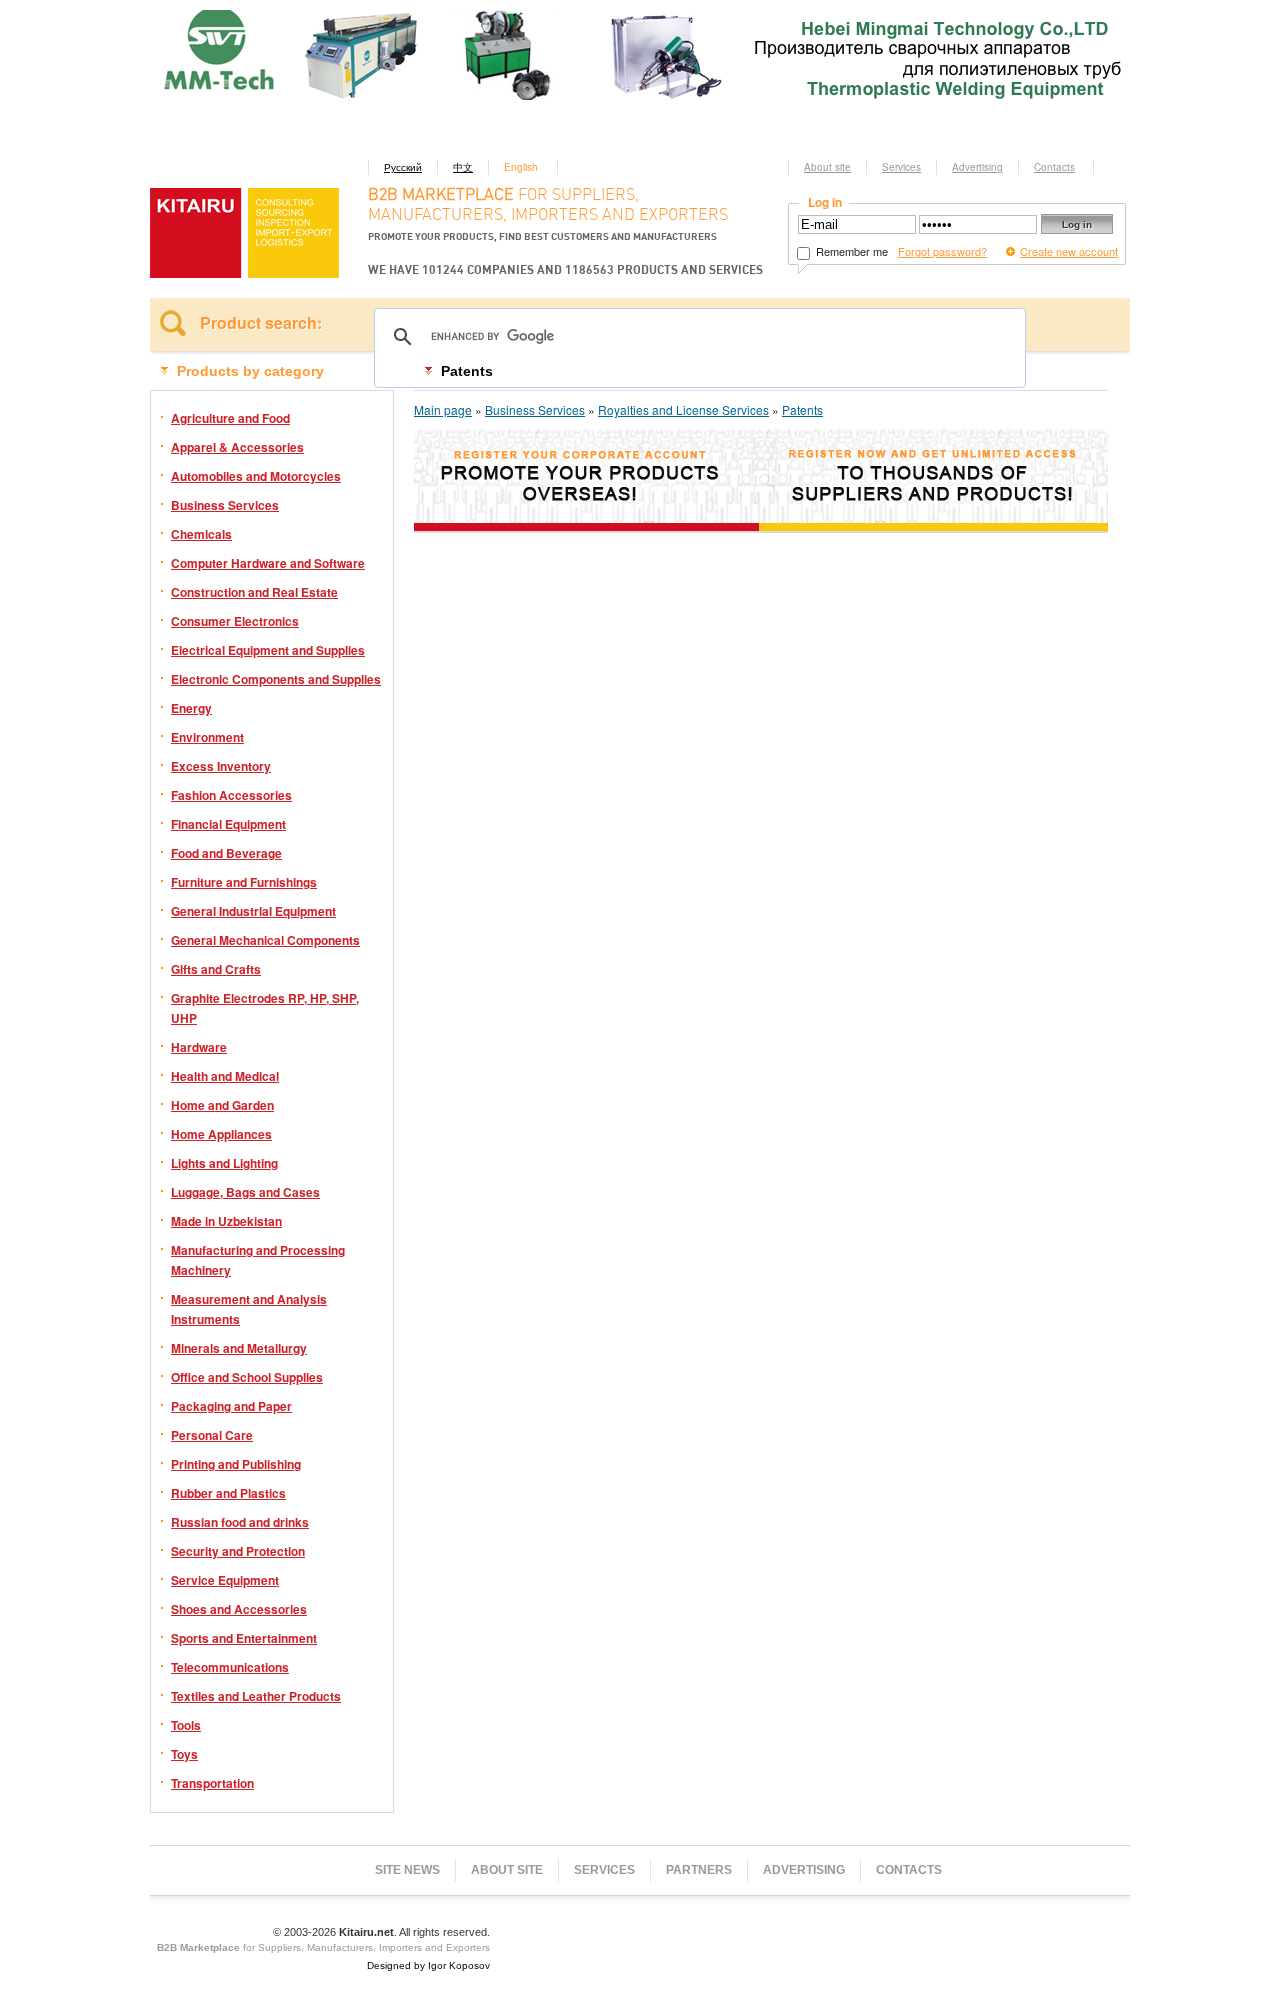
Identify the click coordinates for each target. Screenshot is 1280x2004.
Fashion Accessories (231, 795)
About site (827, 167)
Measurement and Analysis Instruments (249, 1309)
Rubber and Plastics (228, 1493)
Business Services (225, 505)
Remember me (850, 251)
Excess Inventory (221, 766)
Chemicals (201, 534)
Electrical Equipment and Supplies (268, 650)
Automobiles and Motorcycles (256, 476)
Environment (207, 737)
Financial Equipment (228, 824)
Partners (699, 1870)
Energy (191, 708)
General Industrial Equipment (253, 911)
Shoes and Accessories (239, 1609)
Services (901, 167)
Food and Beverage (226, 853)
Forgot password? (942, 251)
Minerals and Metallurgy (239, 1348)
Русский (403, 167)
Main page (443, 409)
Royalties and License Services (683, 409)
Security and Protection (238, 1551)
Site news (407, 1870)
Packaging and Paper (231, 1406)
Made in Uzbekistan (226, 1221)
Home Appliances (221, 1134)
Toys (184, 1754)
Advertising (977, 167)
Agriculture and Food (230, 418)
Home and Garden (222, 1105)
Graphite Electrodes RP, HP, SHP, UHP (265, 1008)
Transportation (212, 1783)
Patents (802, 409)
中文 (463, 167)
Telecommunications (230, 1667)
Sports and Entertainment (244, 1638)
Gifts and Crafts (216, 969)
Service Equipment (225, 1580)
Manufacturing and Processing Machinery (258, 1260)
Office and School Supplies (247, 1377)
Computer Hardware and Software (268, 563)
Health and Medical (225, 1076)
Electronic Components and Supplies (276, 679)
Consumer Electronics (235, 621)
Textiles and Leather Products (256, 1696)
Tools (186, 1725)
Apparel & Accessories (237, 447)
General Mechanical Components (265, 940)
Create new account (1069, 251)
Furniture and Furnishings (244, 882)
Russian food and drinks (240, 1522)
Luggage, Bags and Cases (245, 1192)
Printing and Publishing (236, 1464)
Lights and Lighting (224, 1163)
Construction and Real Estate (254, 592)
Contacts (1054, 167)
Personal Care (212, 1435)
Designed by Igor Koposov (428, 1965)
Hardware (199, 1047)
